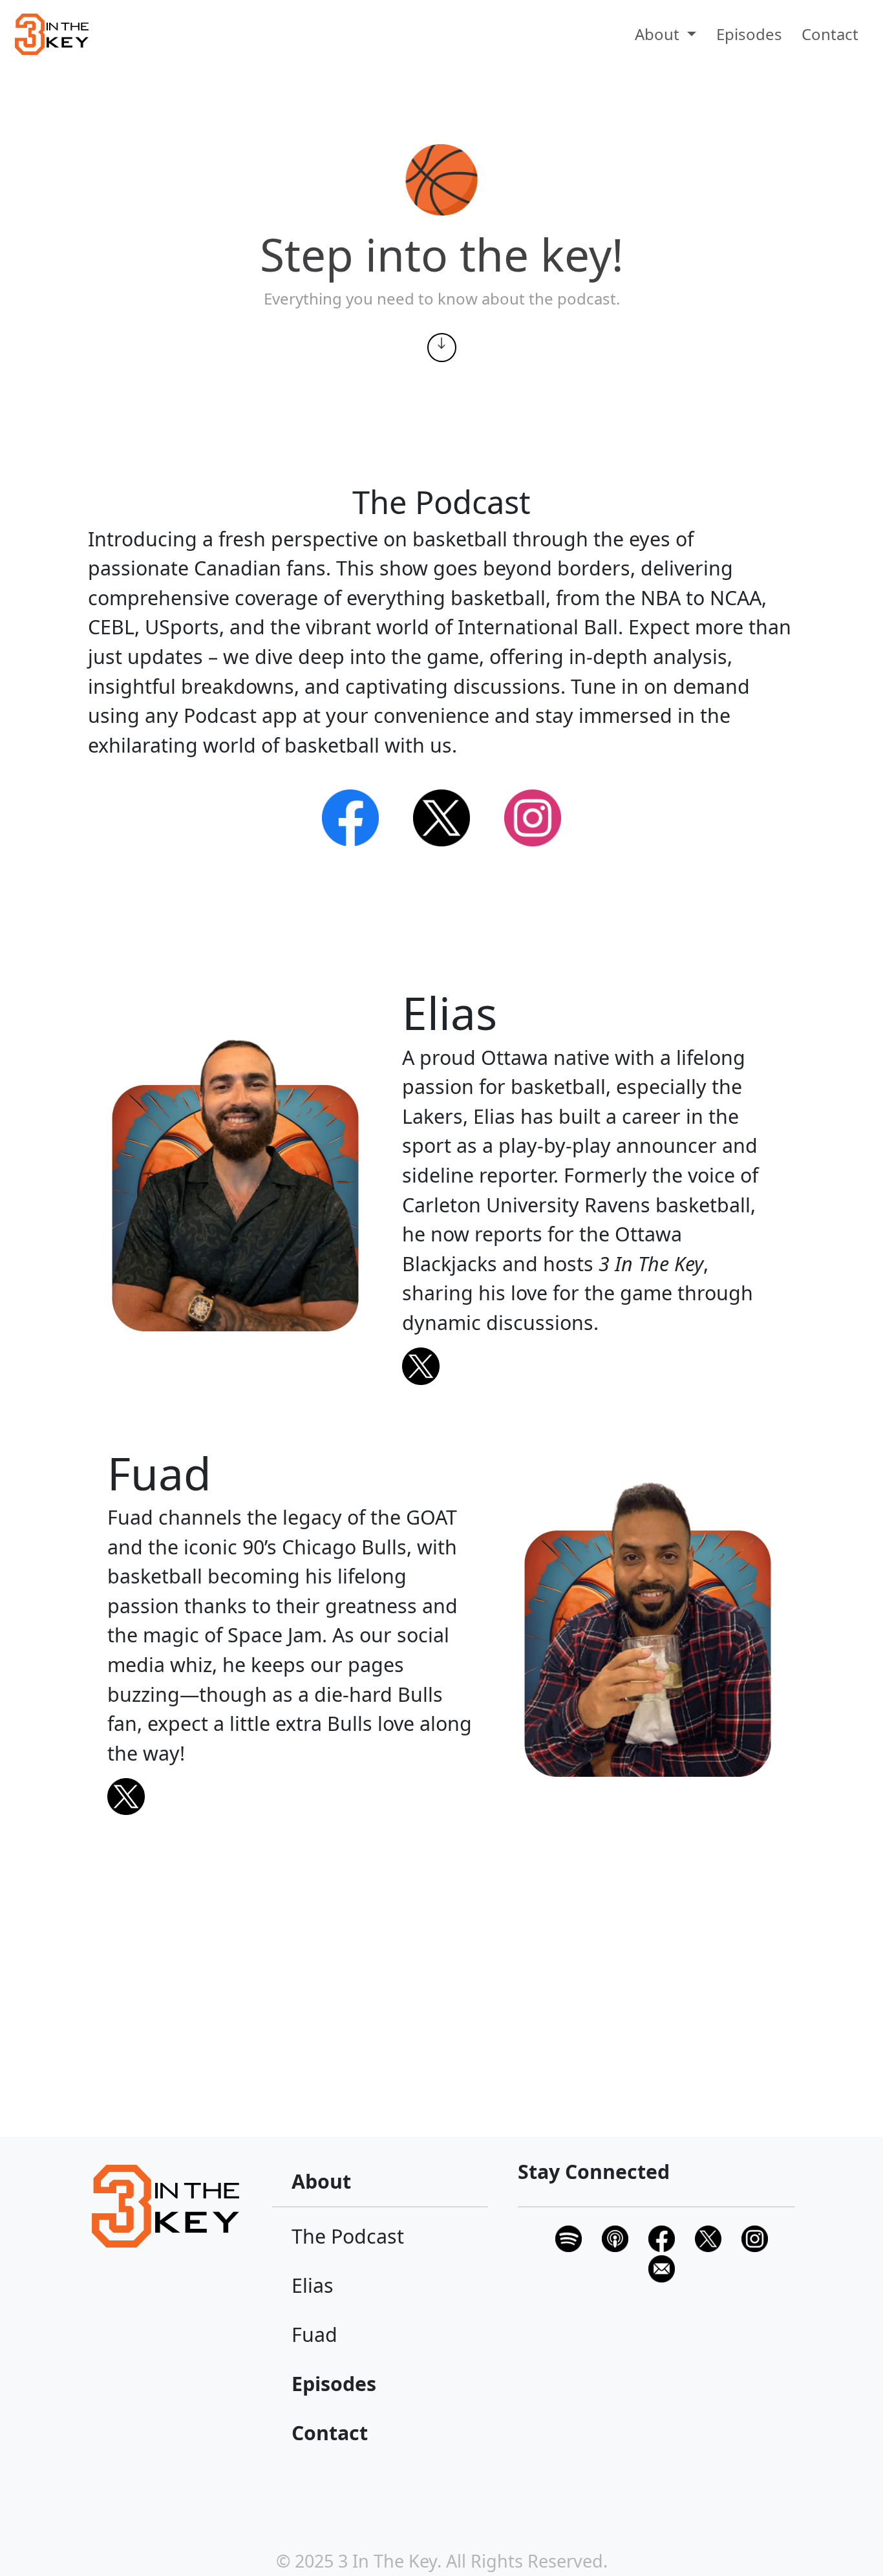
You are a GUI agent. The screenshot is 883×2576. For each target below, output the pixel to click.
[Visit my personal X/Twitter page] (589, 1366)
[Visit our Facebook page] (662, 2236)
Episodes (749, 34)
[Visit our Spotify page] (350, 816)
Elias (313, 2285)
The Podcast (348, 2236)
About (321, 2181)
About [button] (659, 34)
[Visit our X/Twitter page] (442, 816)
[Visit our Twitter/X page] (708, 2236)
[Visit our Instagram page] (533, 816)
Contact (830, 34)
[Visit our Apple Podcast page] (615, 2236)
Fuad (314, 2334)
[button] (52, 34)
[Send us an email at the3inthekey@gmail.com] (662, 2267)
